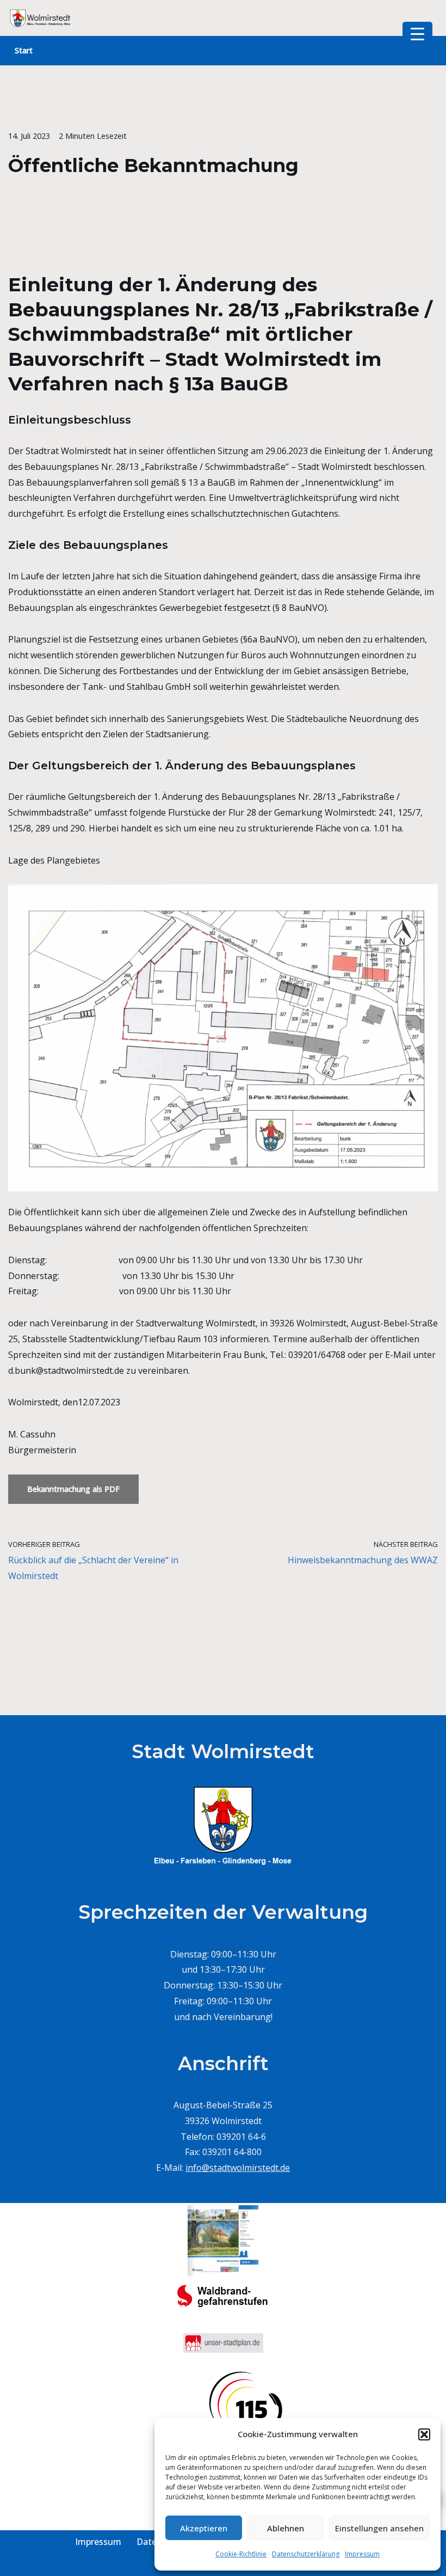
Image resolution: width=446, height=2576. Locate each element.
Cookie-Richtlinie (241, 2554)
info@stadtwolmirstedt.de (238, 2168)
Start (24, 50)
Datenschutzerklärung (306, 2554)
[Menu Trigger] (417, 34)
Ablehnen (286, 2528)
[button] (424, 2434)
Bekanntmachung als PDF (73, 1489)
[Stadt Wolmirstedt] (41, 18)
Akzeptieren (204, 2528)
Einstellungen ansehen (379, 2528)
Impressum (362, 2554)
